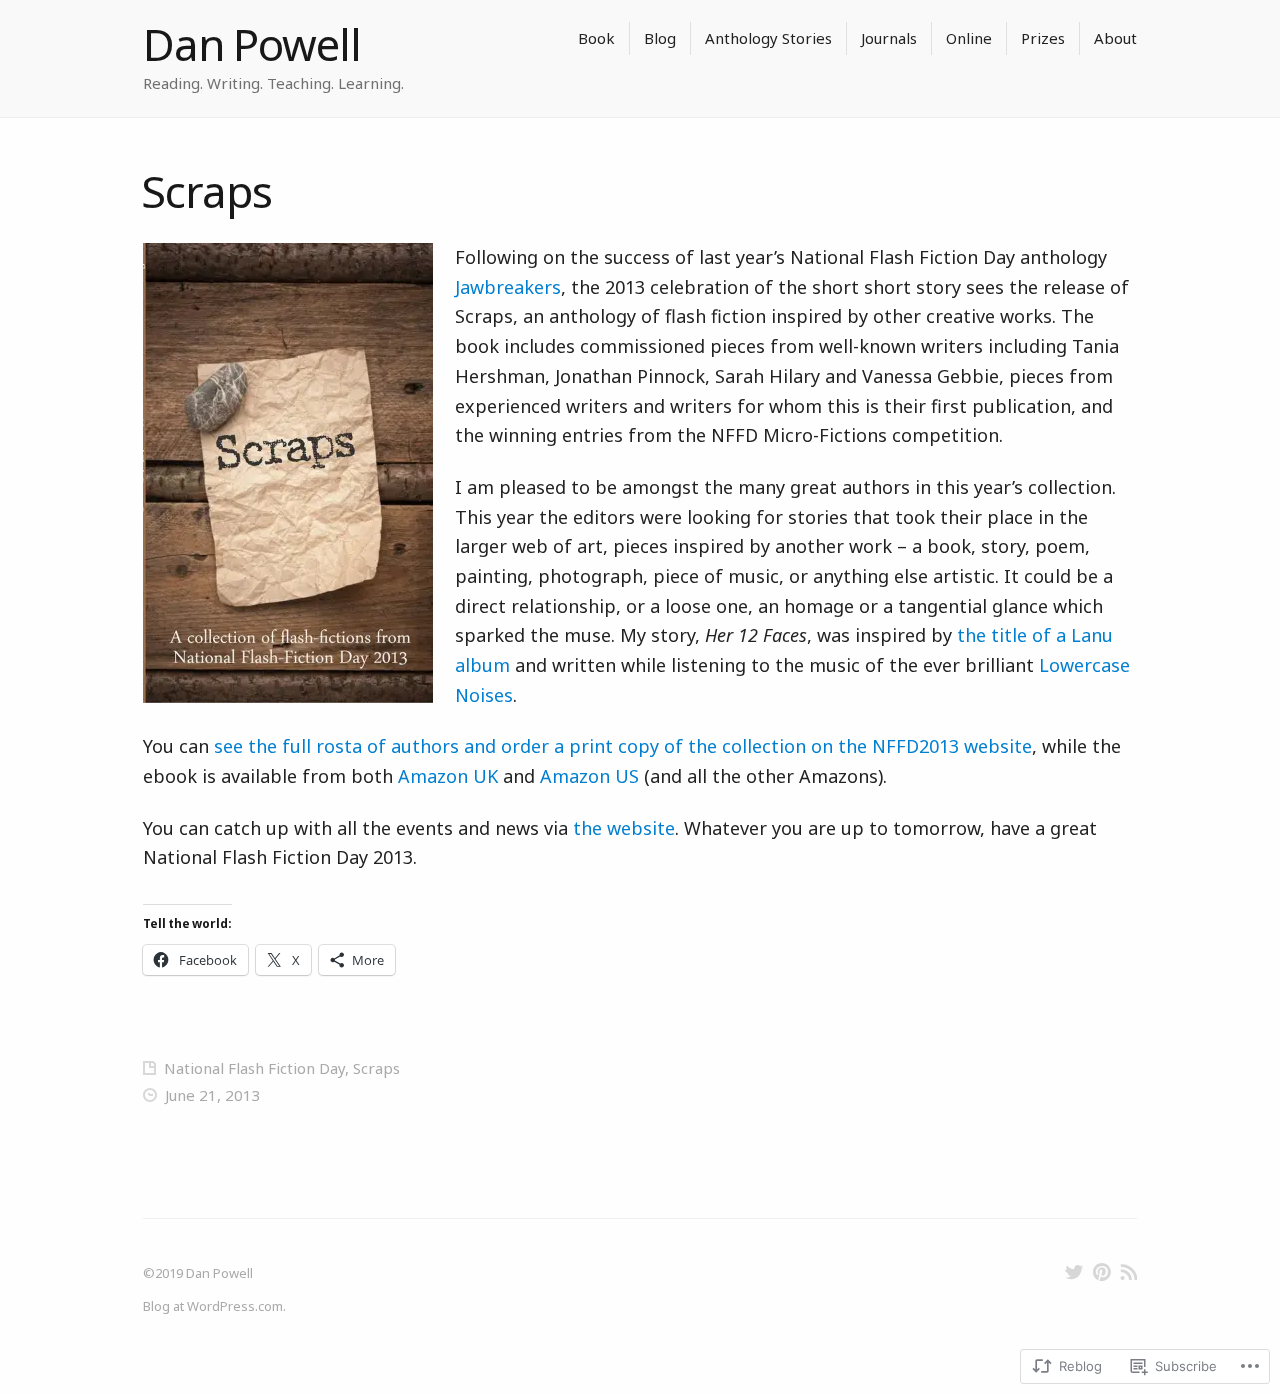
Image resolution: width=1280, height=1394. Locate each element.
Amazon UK (448, 776)
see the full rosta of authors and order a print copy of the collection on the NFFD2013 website (623, 746)
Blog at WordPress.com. (214, 1306)
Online (969, 38)
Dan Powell (252, 44)
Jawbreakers (508, 287)
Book (596, 38)
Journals (889, 38)
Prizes (1043, 38)
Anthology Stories (768, 38)
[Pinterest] (1101, 1272)
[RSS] (1128, 1272)
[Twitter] (1074, 1272)
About (1115, 38)
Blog (660, 38)
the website (624, 828)
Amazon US (589, 776)
